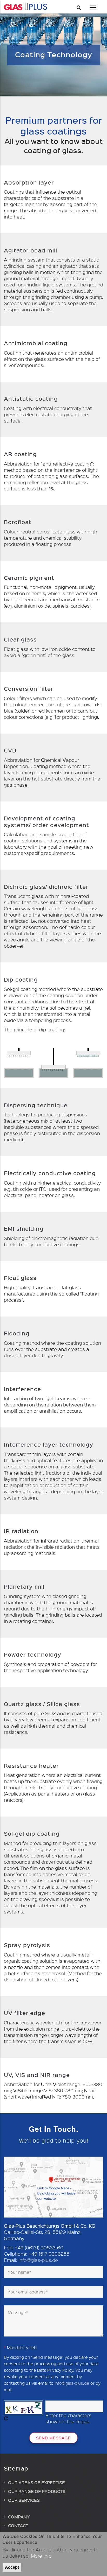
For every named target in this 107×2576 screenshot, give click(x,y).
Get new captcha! (6, 2418)
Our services (24, 2500)
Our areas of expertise (36, 2482)
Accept (12, 2567)
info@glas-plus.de (38, 2260)
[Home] (25, 6)
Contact (18, 2525)
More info (41, 2556)
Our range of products (37, 2491)
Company (19, 2517)
